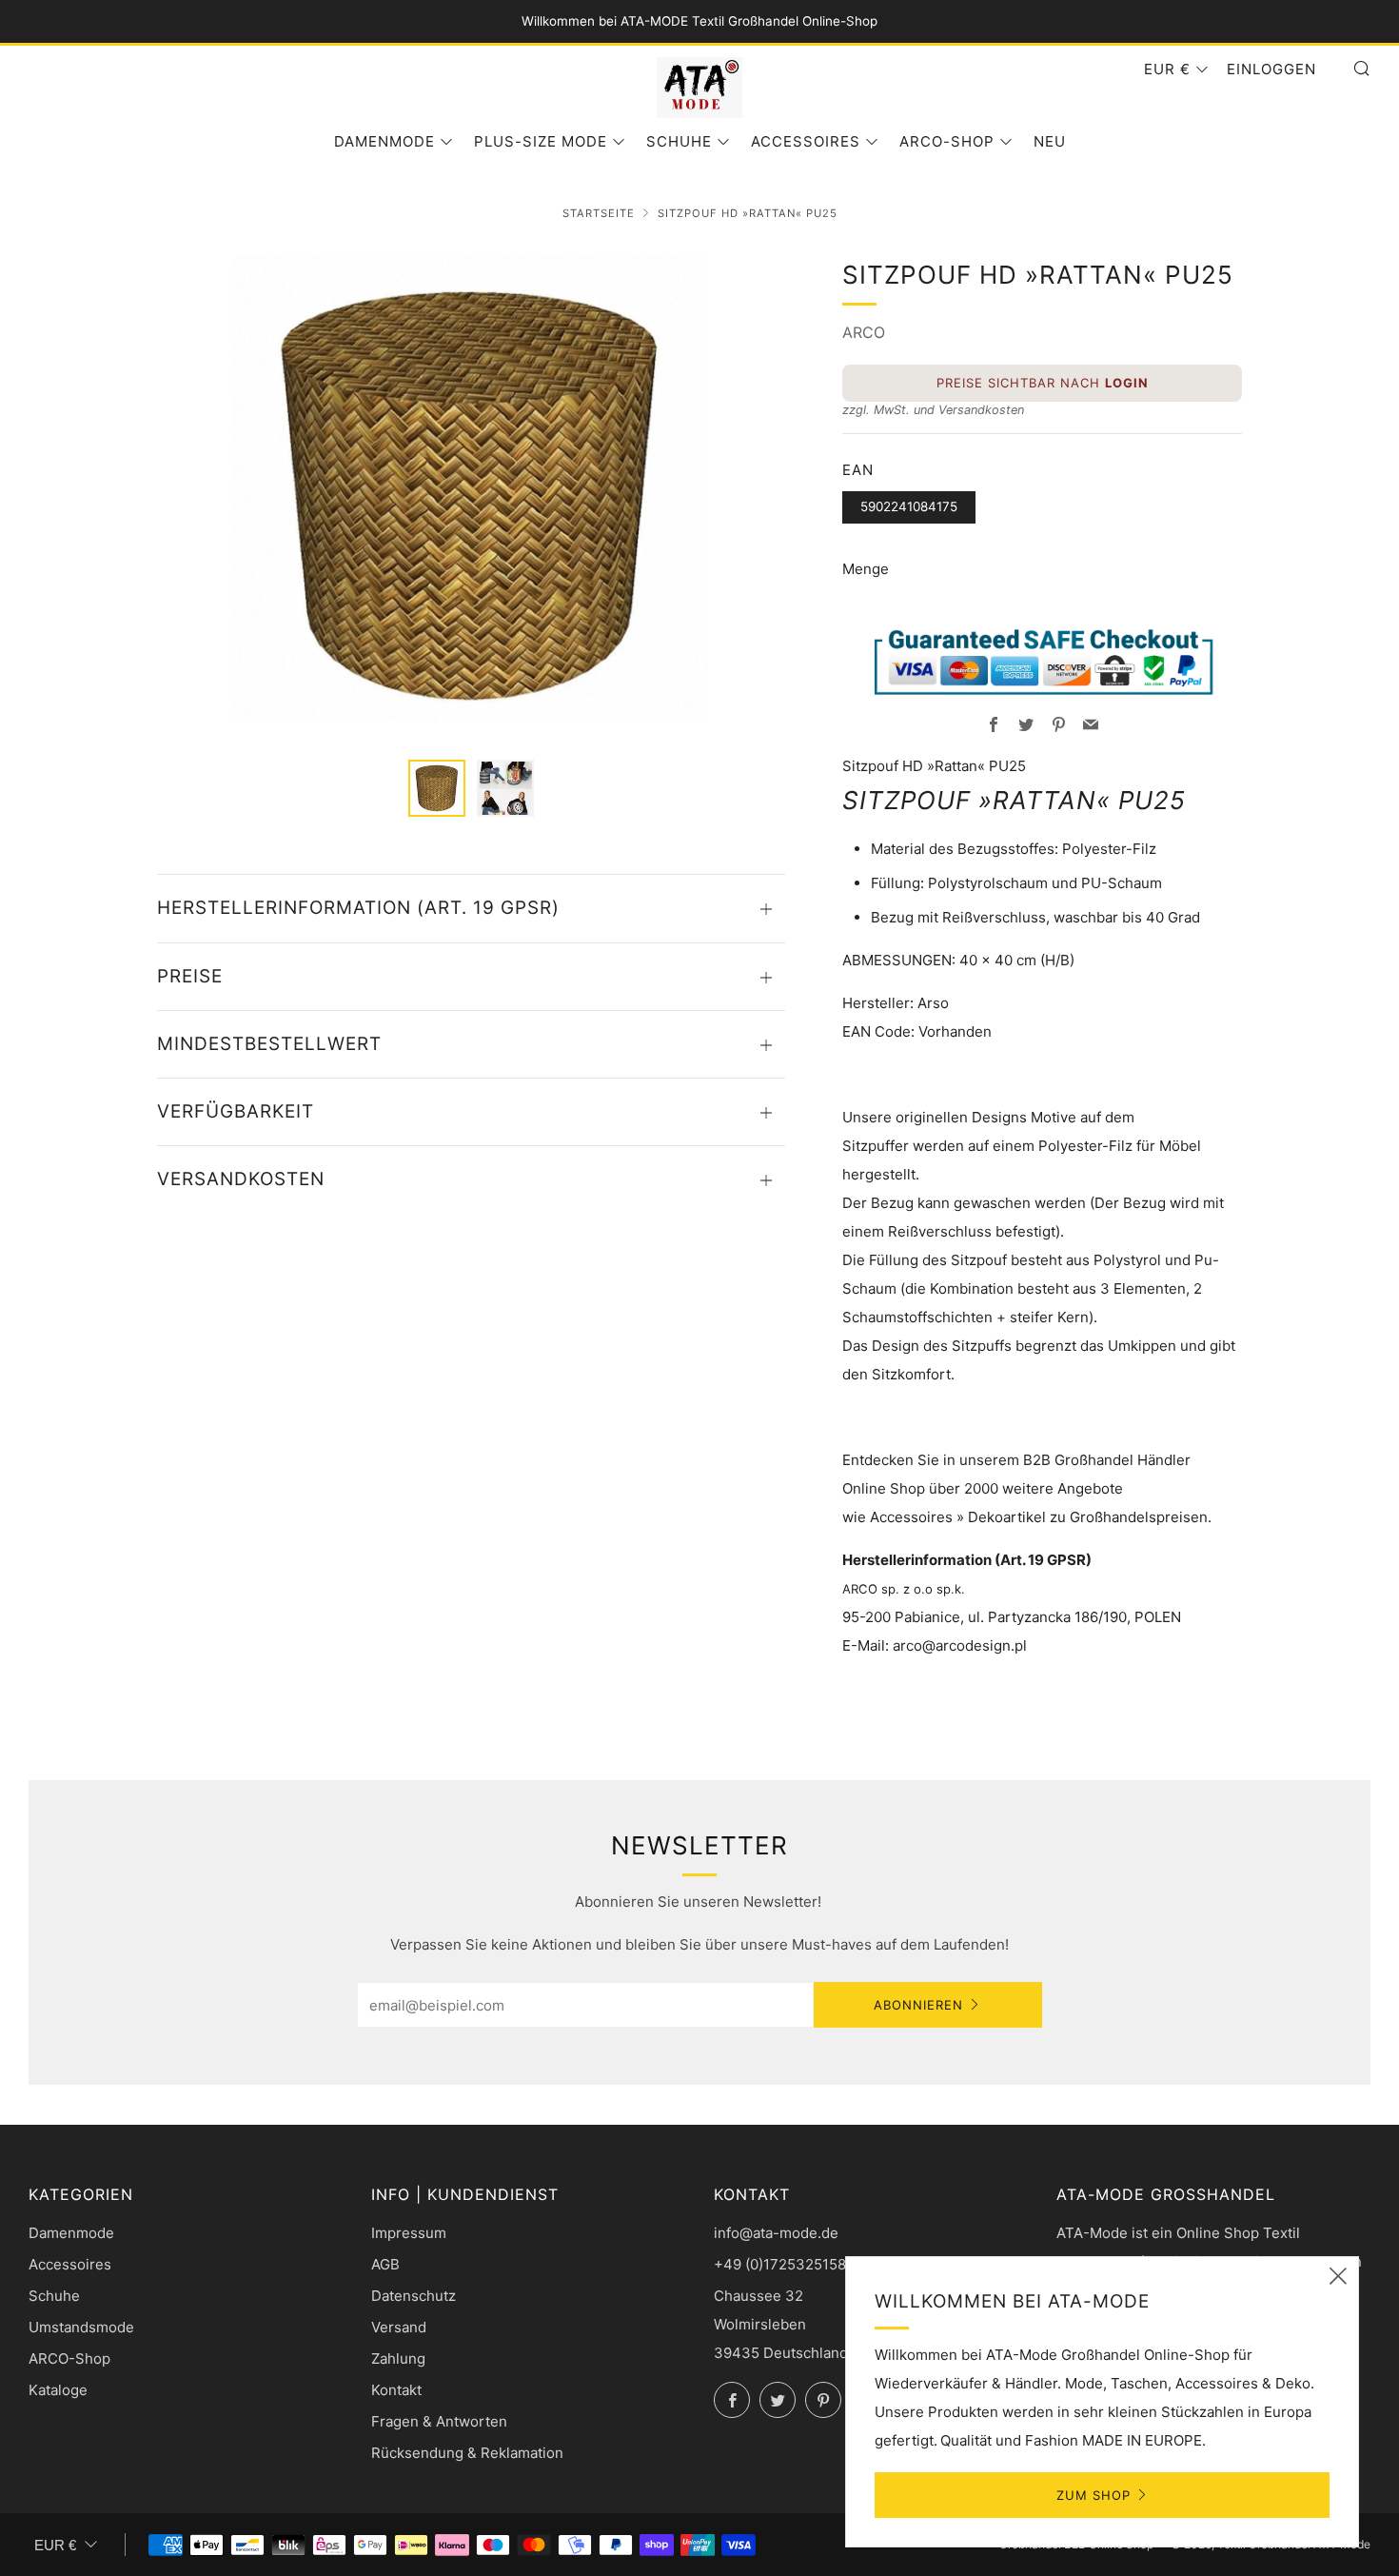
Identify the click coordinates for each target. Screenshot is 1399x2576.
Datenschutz (414, 2296)
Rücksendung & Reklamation (467, 2453)
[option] (471, 496)
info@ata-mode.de (776, 2233)
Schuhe (679, 141)
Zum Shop (1094, 2495)
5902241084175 (909, 506)
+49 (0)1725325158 (780, 2264)
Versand (399, 2327)
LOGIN (1127, 383)
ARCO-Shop (947, 141)
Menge (866, 569)
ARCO (864, 332)
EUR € (1167, 69)
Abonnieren (918, 2005)
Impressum (409, 2233)
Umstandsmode (81, 2327)
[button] (437, 788)
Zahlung (398, 2358)
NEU (1050, 141)
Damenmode (384, 141)
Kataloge (58, 2390)
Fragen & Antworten (439, 2421)
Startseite (599, 213)
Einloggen (1271, 69)
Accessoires (806, 141)
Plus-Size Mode (541, 141)
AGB (385, 2264)
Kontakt (396, 2390)
